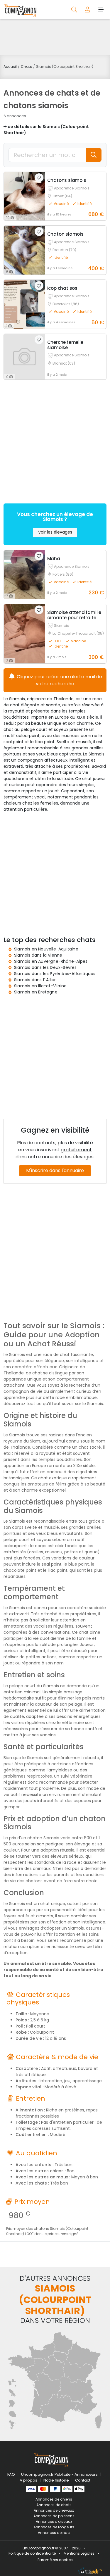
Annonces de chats (54, 2505)
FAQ (11, 2474)
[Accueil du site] (20, 10)
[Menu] (100, 9)
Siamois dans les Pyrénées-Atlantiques (55, 974)
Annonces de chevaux (54, 2510)
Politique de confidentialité (32, 2553)
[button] (39, 178)
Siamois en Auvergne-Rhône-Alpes (51, 961)
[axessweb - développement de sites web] (90, 2570)
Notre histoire (56, 2480)
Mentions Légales (79, 2553)
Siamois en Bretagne (36, 992)
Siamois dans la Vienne (38, 955)
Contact (83, 2480)
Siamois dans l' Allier (35, 980)
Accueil (10, 67)
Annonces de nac (54, 2533)
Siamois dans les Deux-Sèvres (45, 967)
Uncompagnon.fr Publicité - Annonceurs (59, 2474)
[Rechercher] (75, 9)
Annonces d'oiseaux (54, 2521)
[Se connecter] (88, 9)
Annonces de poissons (54, 2516)
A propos (28, 2480)
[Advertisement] (55, 37)
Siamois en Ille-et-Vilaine (40, 986)
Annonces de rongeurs (54, 2527)
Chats (26, 67)
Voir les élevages (55, 532)
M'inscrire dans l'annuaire (55, 1170)
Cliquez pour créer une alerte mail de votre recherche (59, 680)
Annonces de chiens (54, 2499)
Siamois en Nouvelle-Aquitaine (46, 949)
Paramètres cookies (55, 2560)
